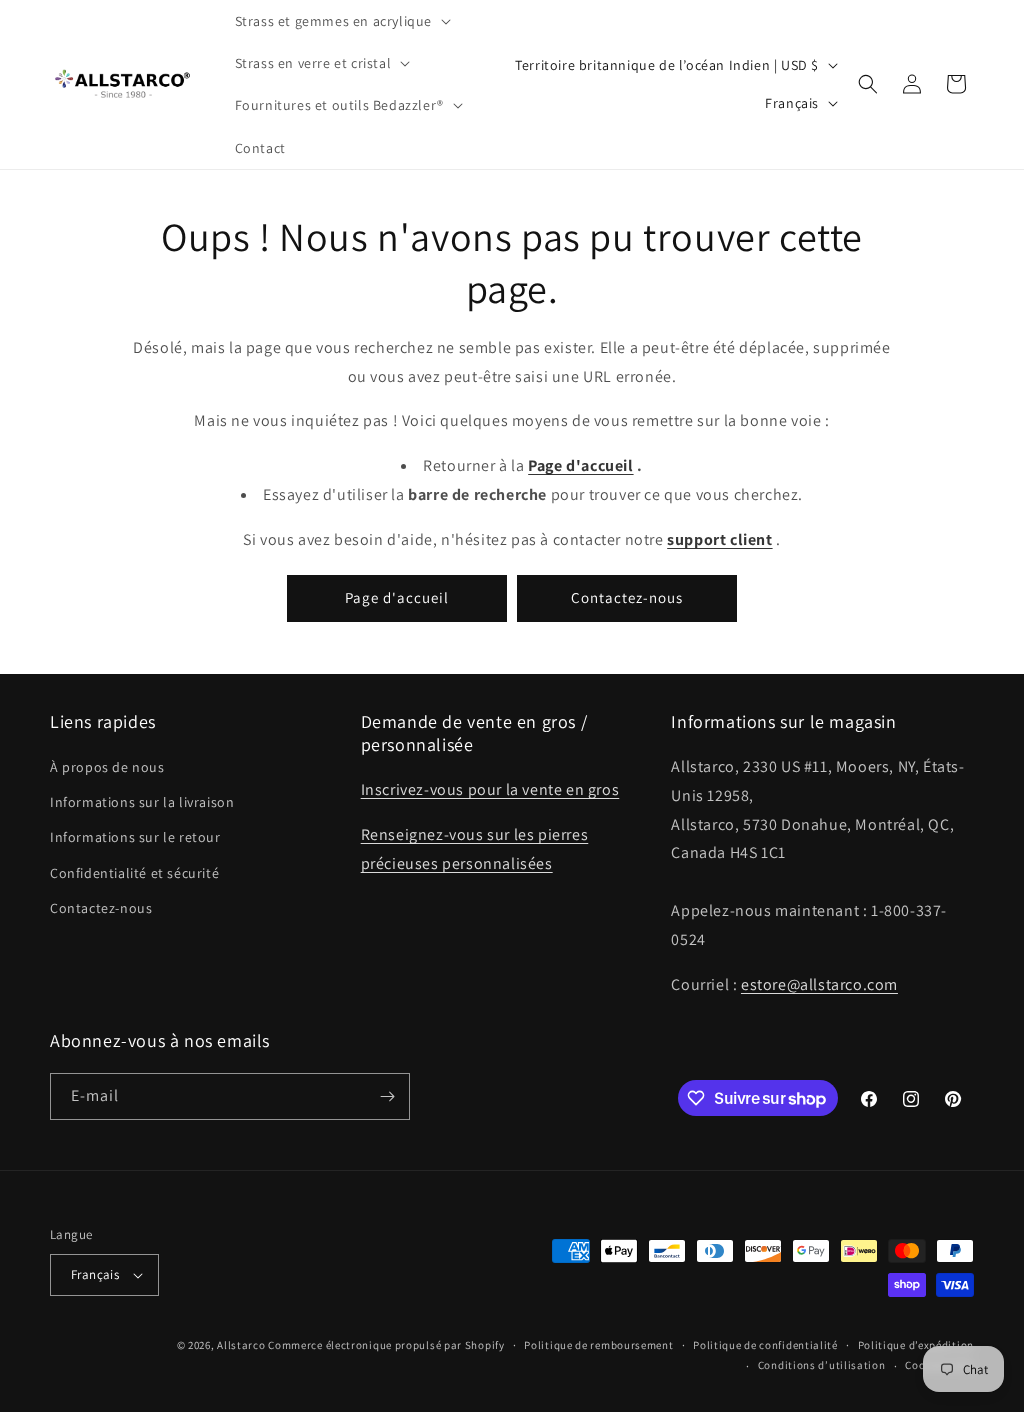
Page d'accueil (397, 597)
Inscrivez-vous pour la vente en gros (490, 789)
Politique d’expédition (916, 1345)
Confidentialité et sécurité (134, 873)
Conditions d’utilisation (822, 1365)
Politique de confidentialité (765, 1345)
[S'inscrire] (387, 1096)
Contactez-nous (627, 597)
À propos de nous (107, 767)
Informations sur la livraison (142, 802)
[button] (341, 21)
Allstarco (241, 1345)
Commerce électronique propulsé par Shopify (386, 1345)
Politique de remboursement (598, 1345)
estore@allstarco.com (819, 984)
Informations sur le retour (135, 837)
